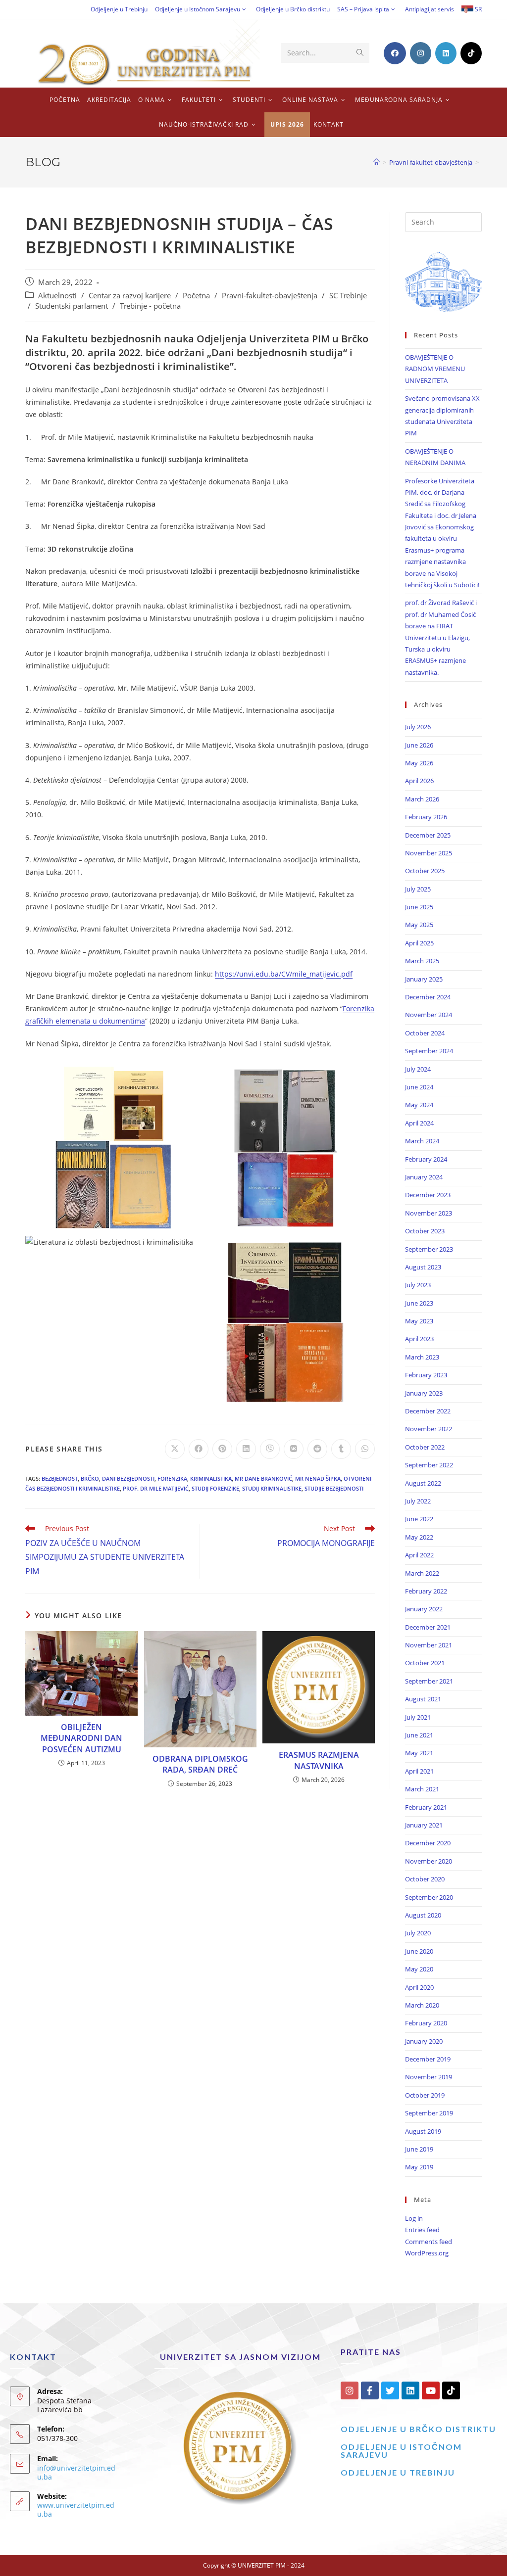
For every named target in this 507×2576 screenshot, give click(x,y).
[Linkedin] (410, 2390)
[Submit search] (360, 53)
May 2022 (419, 1537)
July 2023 (418, 1285)
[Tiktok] (451, 2390)
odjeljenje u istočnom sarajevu (401, 2451)
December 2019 (428, 2059)
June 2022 (419, 1519)
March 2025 (422, 961)
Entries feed (422, 2230)
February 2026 (426, 817)
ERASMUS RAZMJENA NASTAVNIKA (319, 1760)
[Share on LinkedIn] (246, 1449)
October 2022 (425, 1447)
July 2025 (418, 889)
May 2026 (419, 763)
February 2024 (426, 1159)
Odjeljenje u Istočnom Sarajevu (198, 9)
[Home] (377, 162)
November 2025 (429, 853)
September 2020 (429, 1897)
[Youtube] (431, 2390)
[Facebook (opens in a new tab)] (395, 53)
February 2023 (426, 1375)
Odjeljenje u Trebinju (119, 9)
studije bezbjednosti (334, 1488)
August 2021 (423, 1699)
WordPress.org (427, 2253)
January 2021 (424, 1825)
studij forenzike (215, 1488)
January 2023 (424, 1393)
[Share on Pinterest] (222, 1449)
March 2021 (422, 1789)
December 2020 (428, 1843)
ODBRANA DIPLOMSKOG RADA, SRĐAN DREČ (200, 1764)
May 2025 (419, 925)
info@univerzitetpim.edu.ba (76, 2472)
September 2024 (429, 1051)
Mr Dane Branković (263, 1478)
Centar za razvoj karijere (130, 296)
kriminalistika (211, 1478)
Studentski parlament (72, 306)
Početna (196, 296)
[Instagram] (350, 2390)
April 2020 (419, 1987)
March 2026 (422, 799)
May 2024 (419, 1105)
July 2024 (418, 1069)
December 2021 (428, 1627)
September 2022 (429, 1465)
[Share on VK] (294, 1449)
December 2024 (428, 997)
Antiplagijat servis (430, 9)
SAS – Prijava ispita (363, 9)
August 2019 (423, 2131)
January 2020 (424, 2041)
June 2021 (419, 1735)
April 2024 (419, 1123)
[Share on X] (175, 1449)
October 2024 (425, 1033)
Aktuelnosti (57, 296)
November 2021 (429, 1645)
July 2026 (418, 727)
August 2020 (423, 1915)
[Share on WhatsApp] (365, 1449)
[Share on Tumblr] (341, 1449)
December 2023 (428, 1195)
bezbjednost (60, 1478)
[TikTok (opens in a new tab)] (471, 53)
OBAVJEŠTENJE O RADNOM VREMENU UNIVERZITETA (435, 369)
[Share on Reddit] (317, 1449)
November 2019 (429, 2077)
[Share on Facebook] (199, 1449)
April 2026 (419, 781)
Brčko (90, 1478)
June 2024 (419, 1087)
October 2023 (425, 1231)
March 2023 (422, 1357)
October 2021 (425, 1663)
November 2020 (429, 1861)
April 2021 (419, 1771)
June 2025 (419, 907)
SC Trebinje (348, 296)
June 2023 (419, 1303)
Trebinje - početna (150, 306)
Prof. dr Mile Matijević (156, 1488)
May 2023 (419, 1321)
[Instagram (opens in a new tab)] (421, 53)
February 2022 (426, 1591)
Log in (414, 2218)
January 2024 (424, 1177)
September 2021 (429, 1681)
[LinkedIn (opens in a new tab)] (446, 53)
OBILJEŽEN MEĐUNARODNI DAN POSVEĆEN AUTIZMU (81, 1738)
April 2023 (419, 1339)
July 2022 (418, 1501)
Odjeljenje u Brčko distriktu (293, 9)
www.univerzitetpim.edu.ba (76, 2509)
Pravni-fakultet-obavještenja (270, 296)
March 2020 (422, 2005)
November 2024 (429, 1015)
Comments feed (429, 2242)
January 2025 (424, 979)
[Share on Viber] (270, 1449)
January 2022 (424, 1609)
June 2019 (419, 2149)
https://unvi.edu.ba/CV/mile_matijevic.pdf (284, 974)
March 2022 (422, 1573)
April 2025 (419, 943)
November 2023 (429, 1213)
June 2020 (419, 1951)
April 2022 (419, 1555)
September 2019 (429, 2113)
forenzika (172, 1478)
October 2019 (425, 2095)
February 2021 (426, 1807)
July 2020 (418, 1933)
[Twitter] (390, 2390)
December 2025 (428, 835)
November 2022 (429, 1429)
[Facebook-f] (370, 2390)
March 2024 (422, 1141)
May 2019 (419, 2167)
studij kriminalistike (272, 1488)
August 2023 (423, 1267)
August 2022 (423, 1483)
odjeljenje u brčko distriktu (418, 2429)
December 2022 (428, 1411)
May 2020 (419, 1969)
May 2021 (419, 1753)
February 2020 (426, 2023)
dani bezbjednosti (128, 1478)
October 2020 (425, 1879)
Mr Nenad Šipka (318, 1478)
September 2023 (429, 1249)
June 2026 (419, 745)
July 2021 (418, 1717)
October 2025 (425, 871)
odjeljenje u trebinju (398, 2472)
